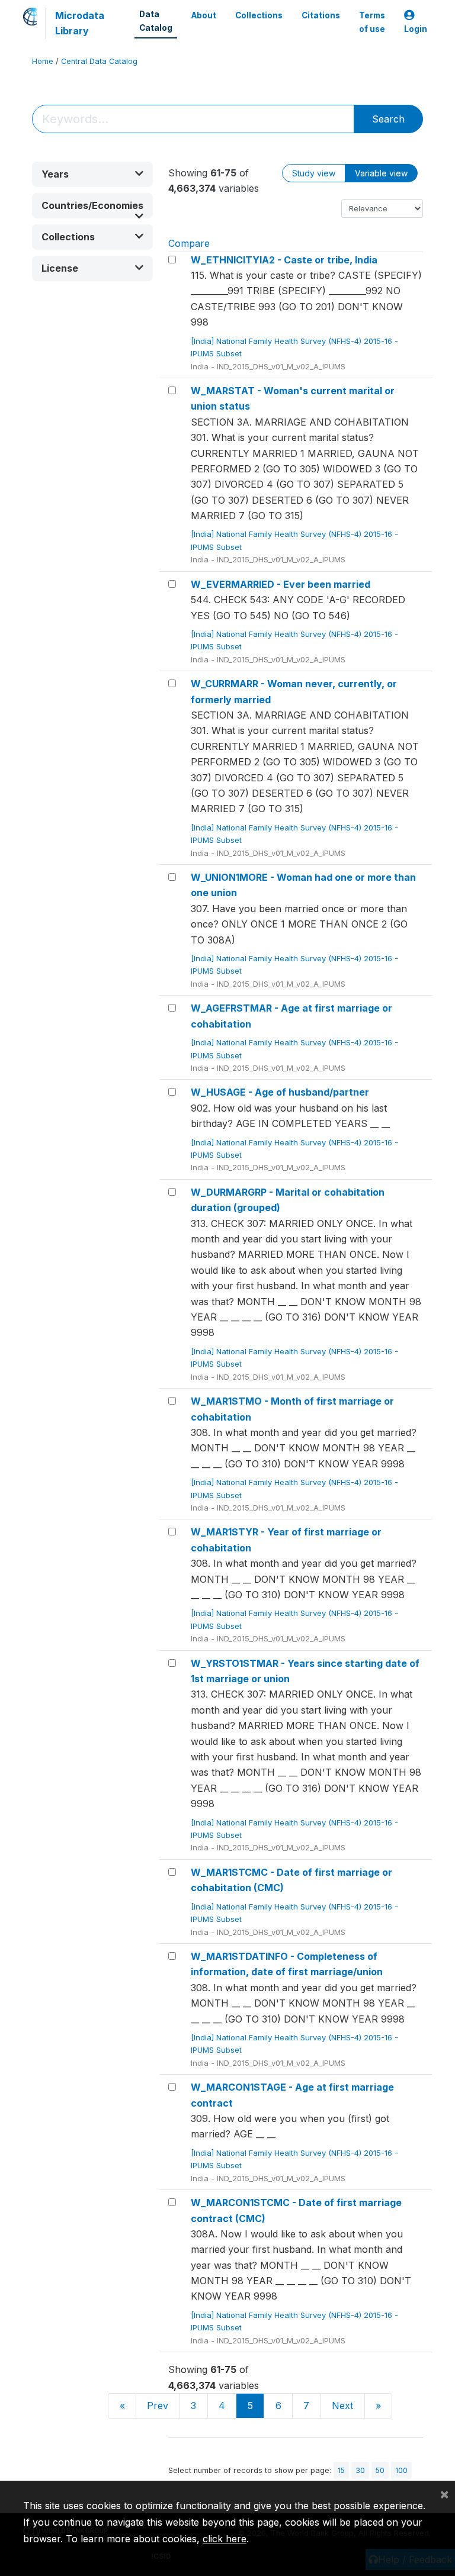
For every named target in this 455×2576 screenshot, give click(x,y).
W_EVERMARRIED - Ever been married (281, 584)
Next (342, 2406)
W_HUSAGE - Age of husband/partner (280, 1092)
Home (43, 61)
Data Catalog (156, 21)
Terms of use (372, 22)
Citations (321, 15)
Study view (314, 173)
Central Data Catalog (99, 61)
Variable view (381, 173)
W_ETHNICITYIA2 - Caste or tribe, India (284, 260)
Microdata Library (80, 23)
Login (416, 29)
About (204, 15)
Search (388, 119)
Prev (158, 2406)
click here (225, 2539)
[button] (92, 174)
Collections (259, 15)
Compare (189, 243)
